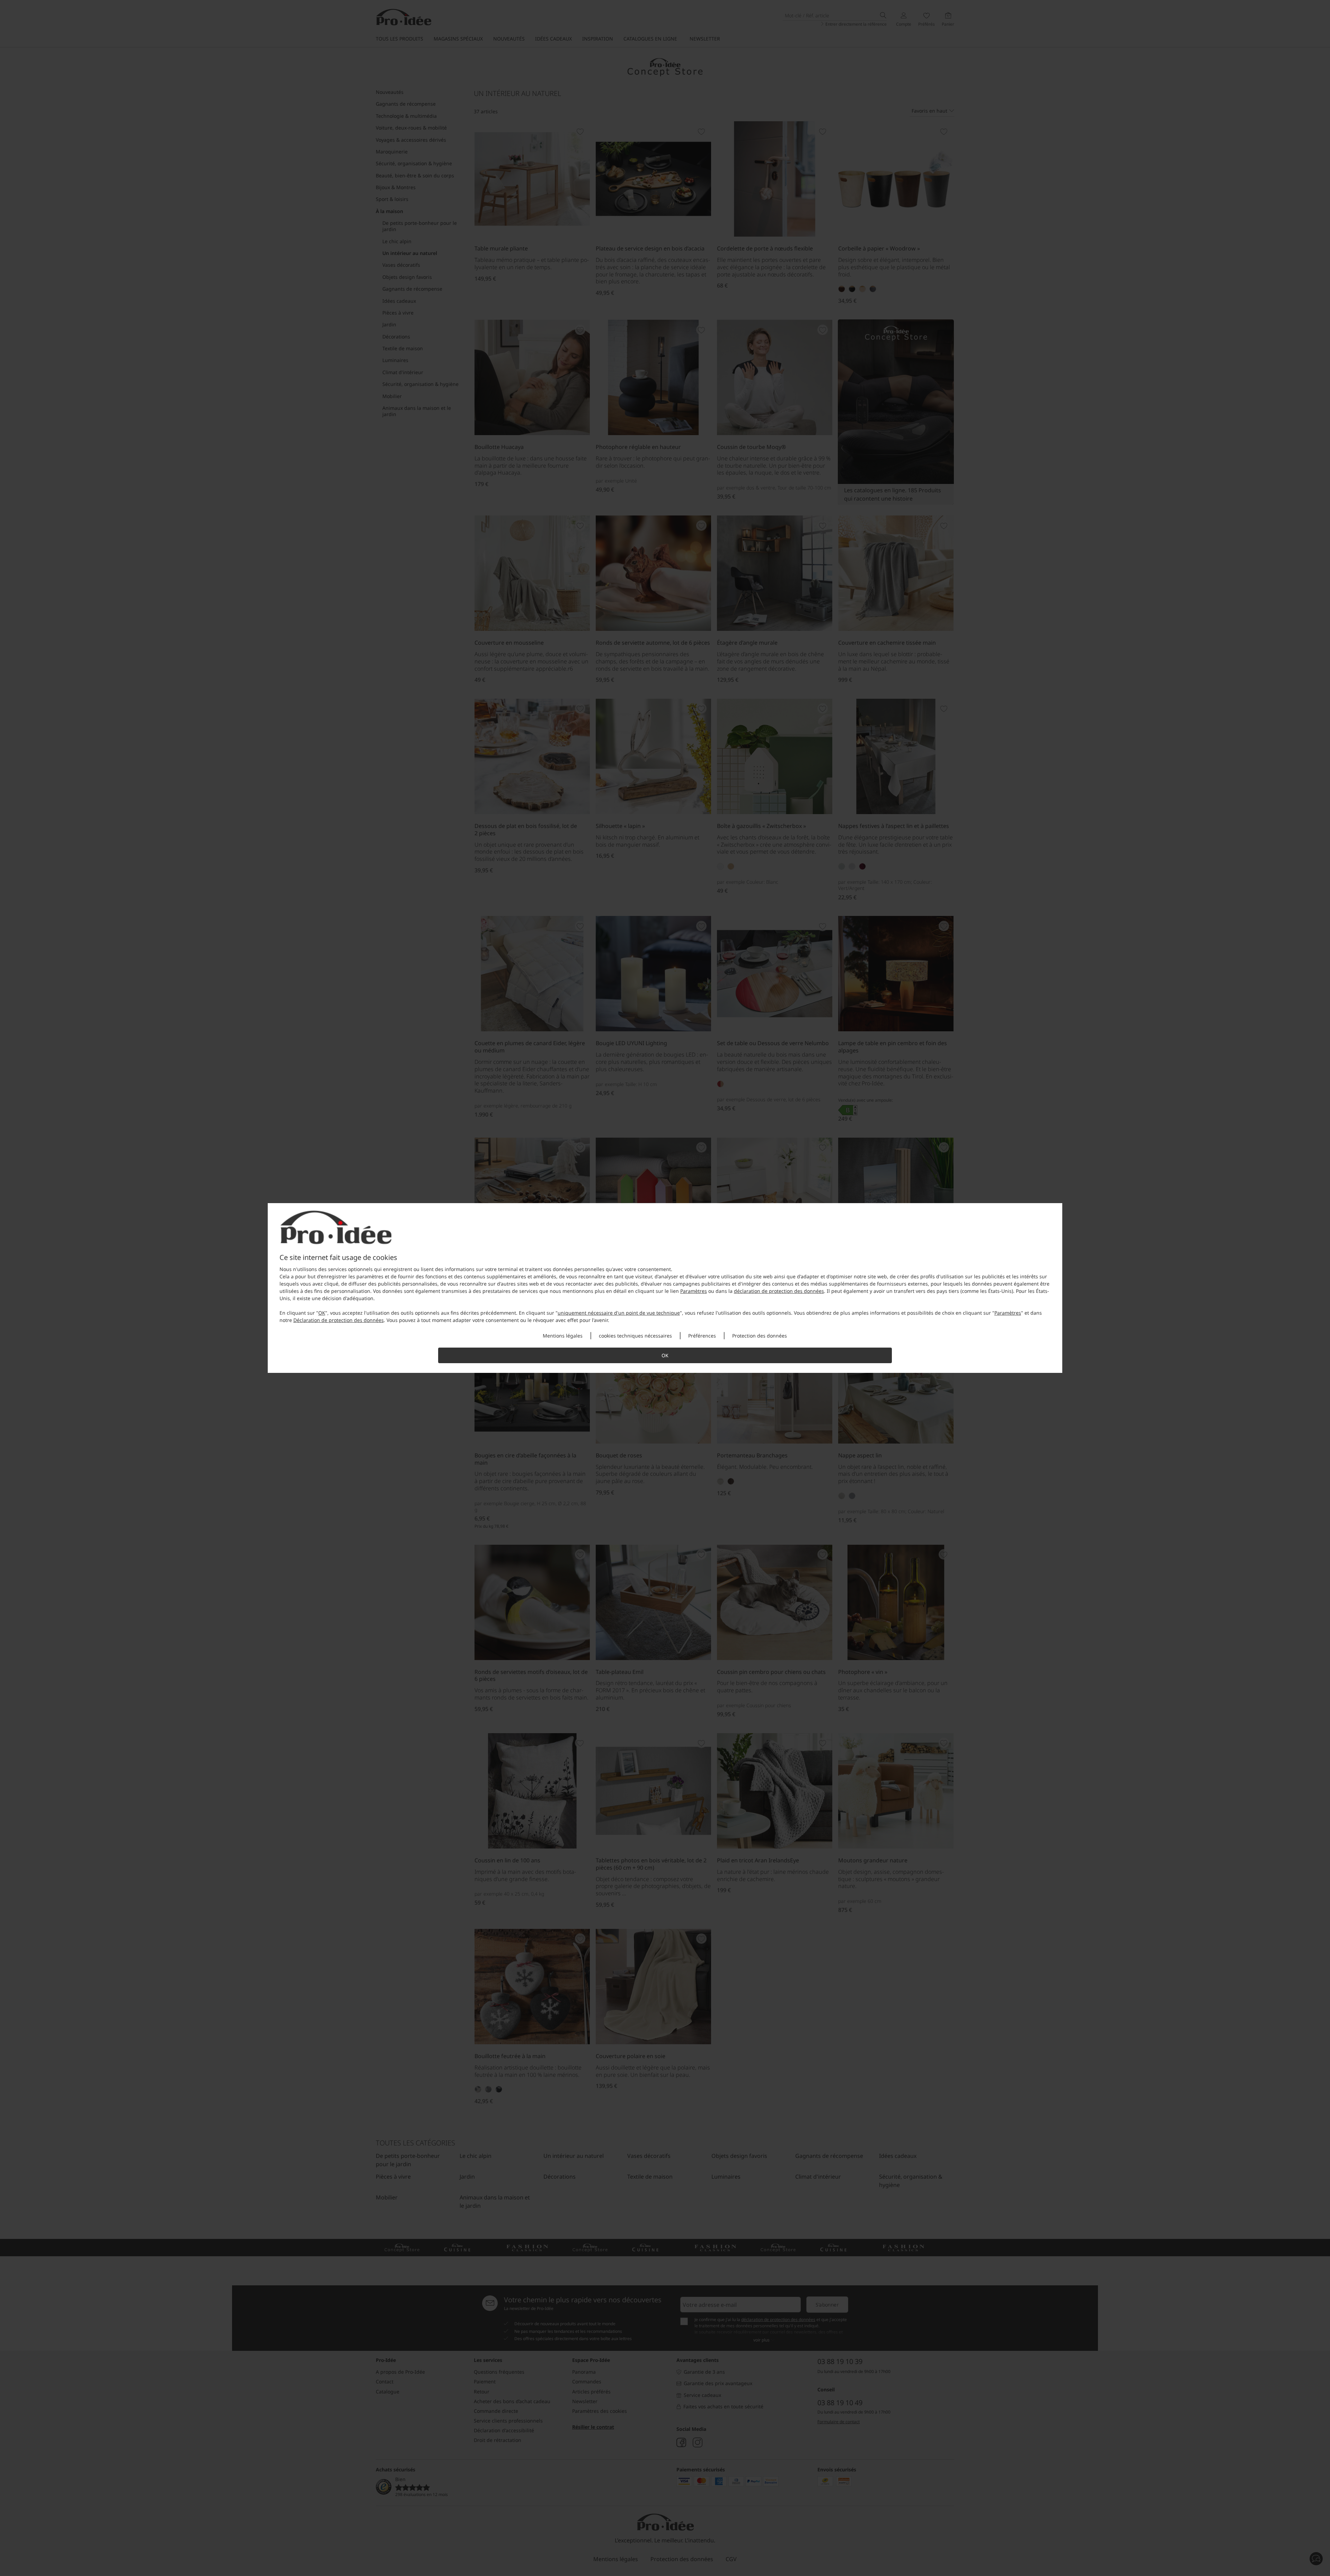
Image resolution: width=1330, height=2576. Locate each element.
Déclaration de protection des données (339, 1320)
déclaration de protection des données (779, 1291)
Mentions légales (563, 1336)
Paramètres (694, 1291)
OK (322, 1313)
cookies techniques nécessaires (635, 1336)
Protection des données (760, 1336)
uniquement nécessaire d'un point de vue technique (619, 1313)
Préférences (702, 1336)
